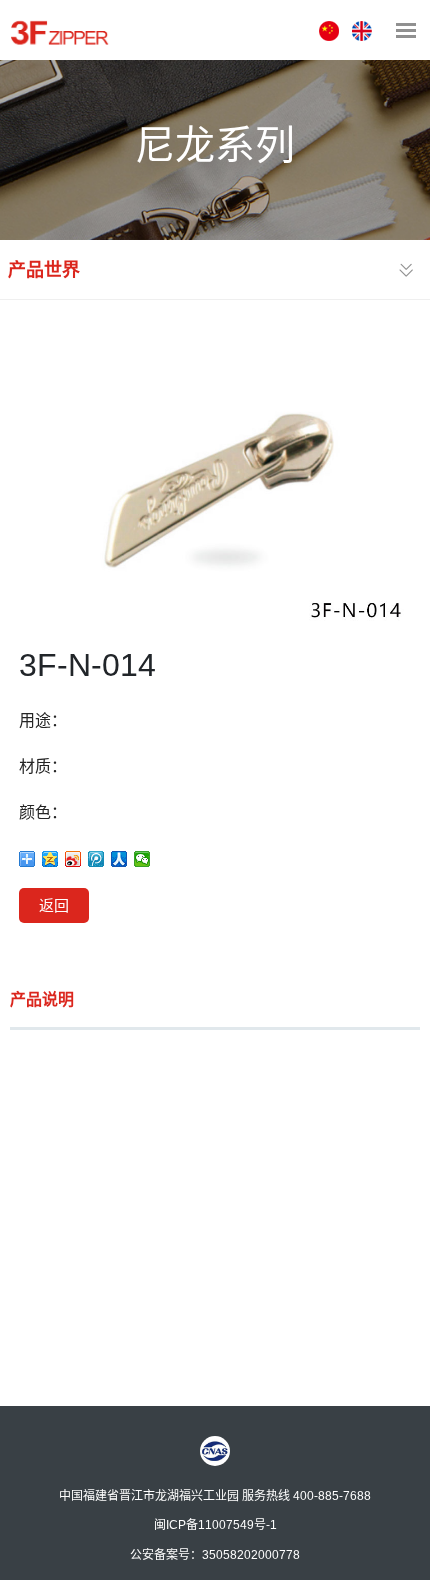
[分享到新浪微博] (73, 859)
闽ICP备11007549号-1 (215, 1524)
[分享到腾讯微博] (96, 859)
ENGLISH (364, 31)
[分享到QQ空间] (50, 859)
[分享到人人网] (119, 859)
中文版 (331, 31)
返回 (54, 905)
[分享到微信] (142, 859)
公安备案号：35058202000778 (215, 1554)
